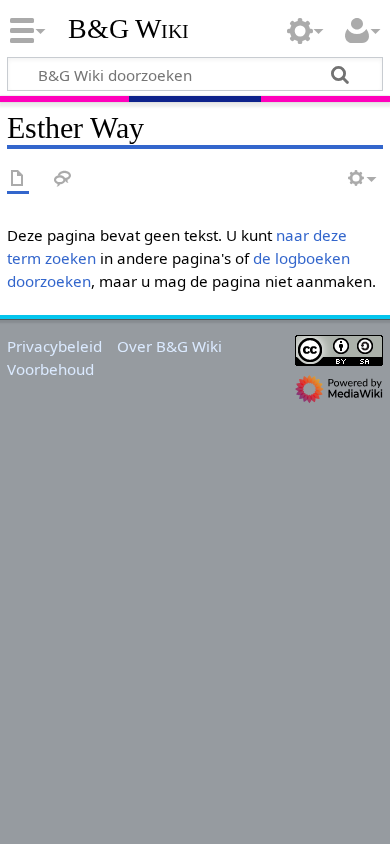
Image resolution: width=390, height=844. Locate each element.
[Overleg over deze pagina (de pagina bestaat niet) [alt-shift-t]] (63, 179)
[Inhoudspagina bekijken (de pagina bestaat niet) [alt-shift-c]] (18, 179)
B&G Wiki (128, 29)
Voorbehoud (50, 369)
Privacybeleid (54, 346)
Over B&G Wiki (169, 346)
